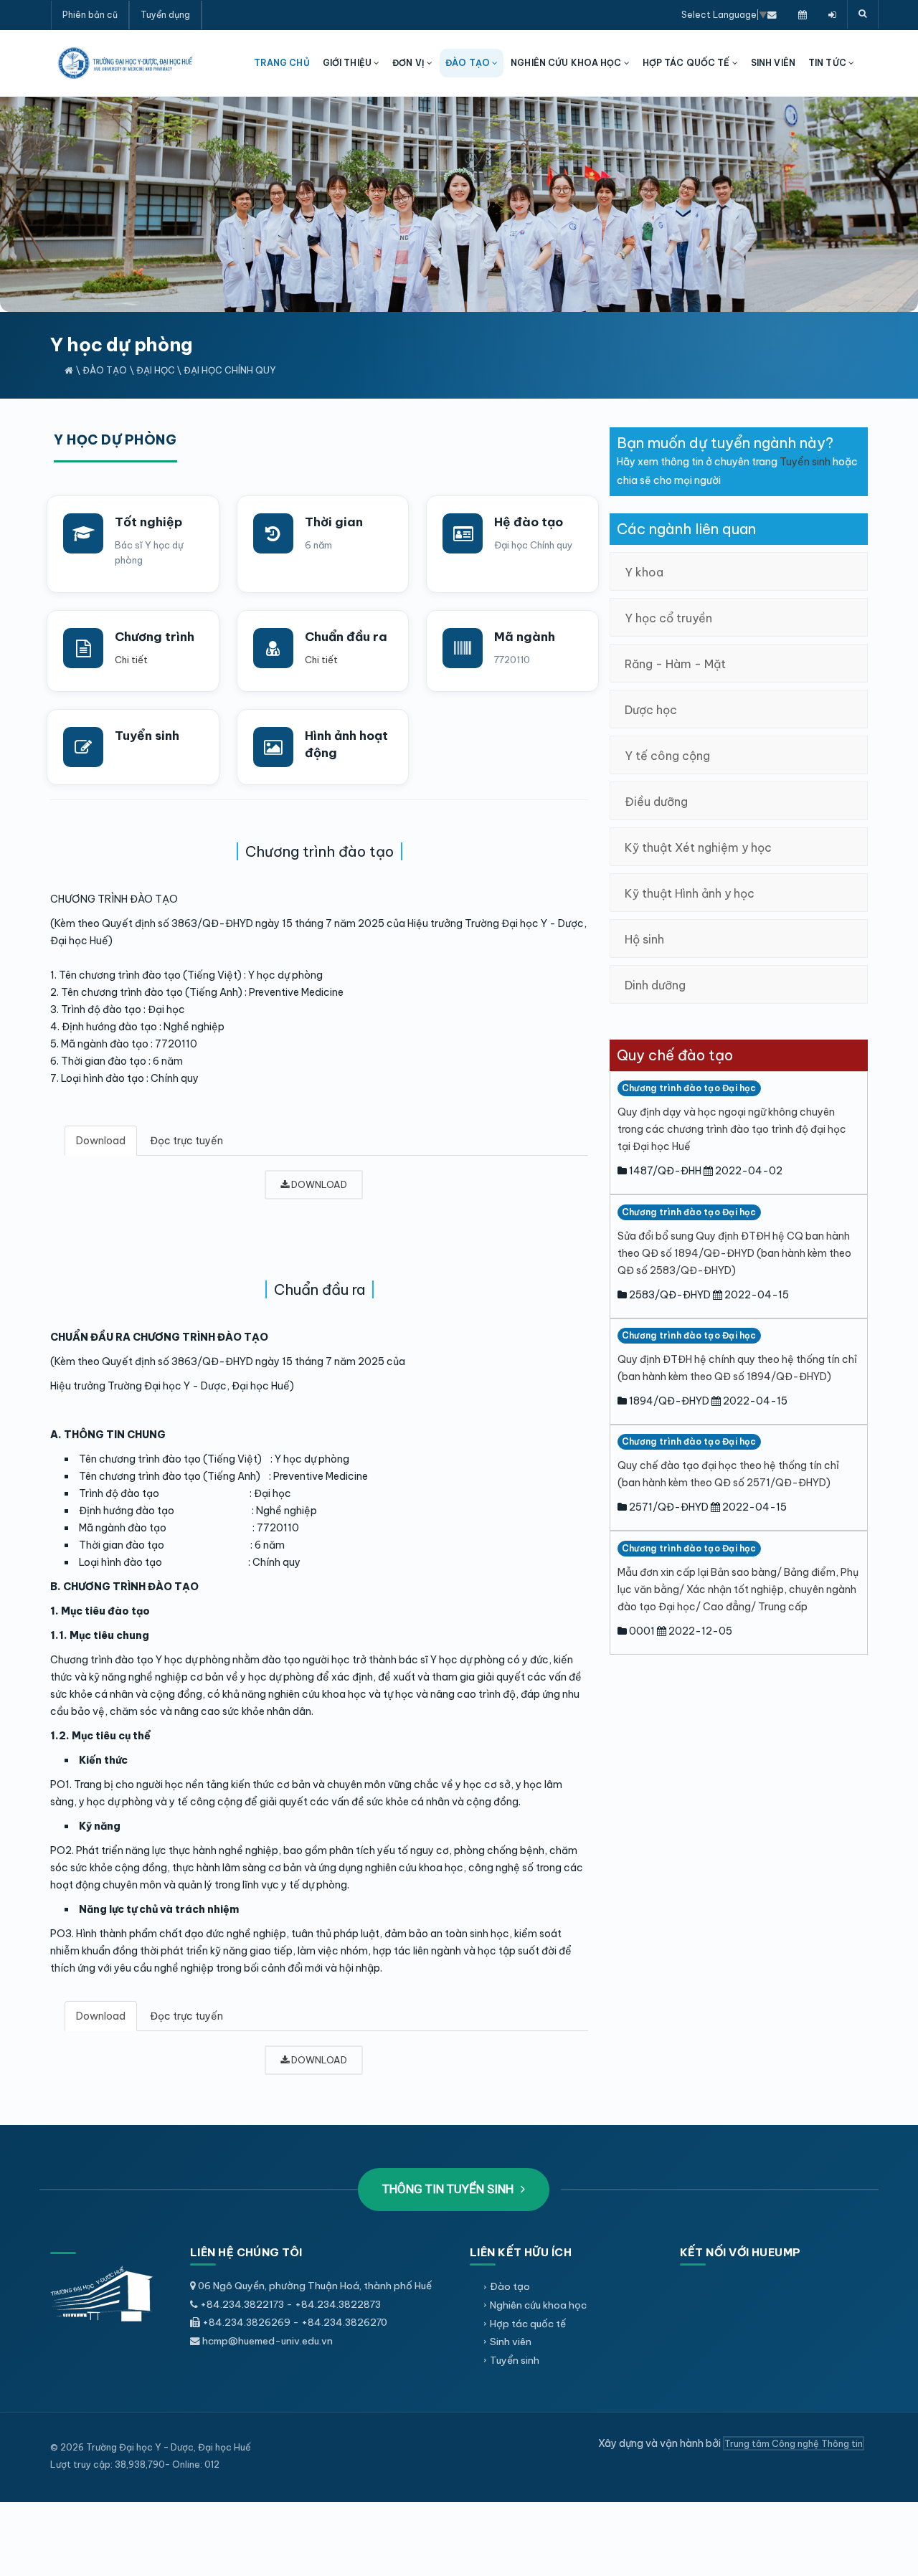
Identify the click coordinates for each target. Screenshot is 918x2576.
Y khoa (644, 572)
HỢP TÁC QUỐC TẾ (687, 63)
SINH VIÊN (773, 63)
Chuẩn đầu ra (346, 637)
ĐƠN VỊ (410, 63)
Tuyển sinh (147, 736)
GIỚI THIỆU (348, 63)
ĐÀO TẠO (469, 63)
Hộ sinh (644, 939)
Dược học (651, 710)
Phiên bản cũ (90, 15)
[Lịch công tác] (803, 14)
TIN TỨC (828, 63)
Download (101, 1141)
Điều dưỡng (656, 802)
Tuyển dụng (165, 15)
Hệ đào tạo (529, 522)
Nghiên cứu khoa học (538, 2305)
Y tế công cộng (667, 756)
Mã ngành (525, 637)
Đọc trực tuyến (186, 1141)
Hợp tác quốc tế (528, 2324)
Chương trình (155, 637)
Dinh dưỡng (655, 985)
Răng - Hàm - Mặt (675, 664)
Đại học (156, 370)
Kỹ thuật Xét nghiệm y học (698, 847)
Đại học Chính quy (230, 370)
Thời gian (334, 522)
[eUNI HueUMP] (832, 14)
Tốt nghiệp (148, 522)
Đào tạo (105, 370)
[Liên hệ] (772, 14)
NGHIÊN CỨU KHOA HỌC (567, 63)
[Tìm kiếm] (863, 14)
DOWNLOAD (318, 1184)
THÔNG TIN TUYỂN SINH (449, 2189)
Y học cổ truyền (668, 618)
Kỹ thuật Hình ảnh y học (690, 893)
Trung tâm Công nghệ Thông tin (794, 2443)
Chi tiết (131, 660)
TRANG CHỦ (282, 63)
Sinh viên (511, 2342)
